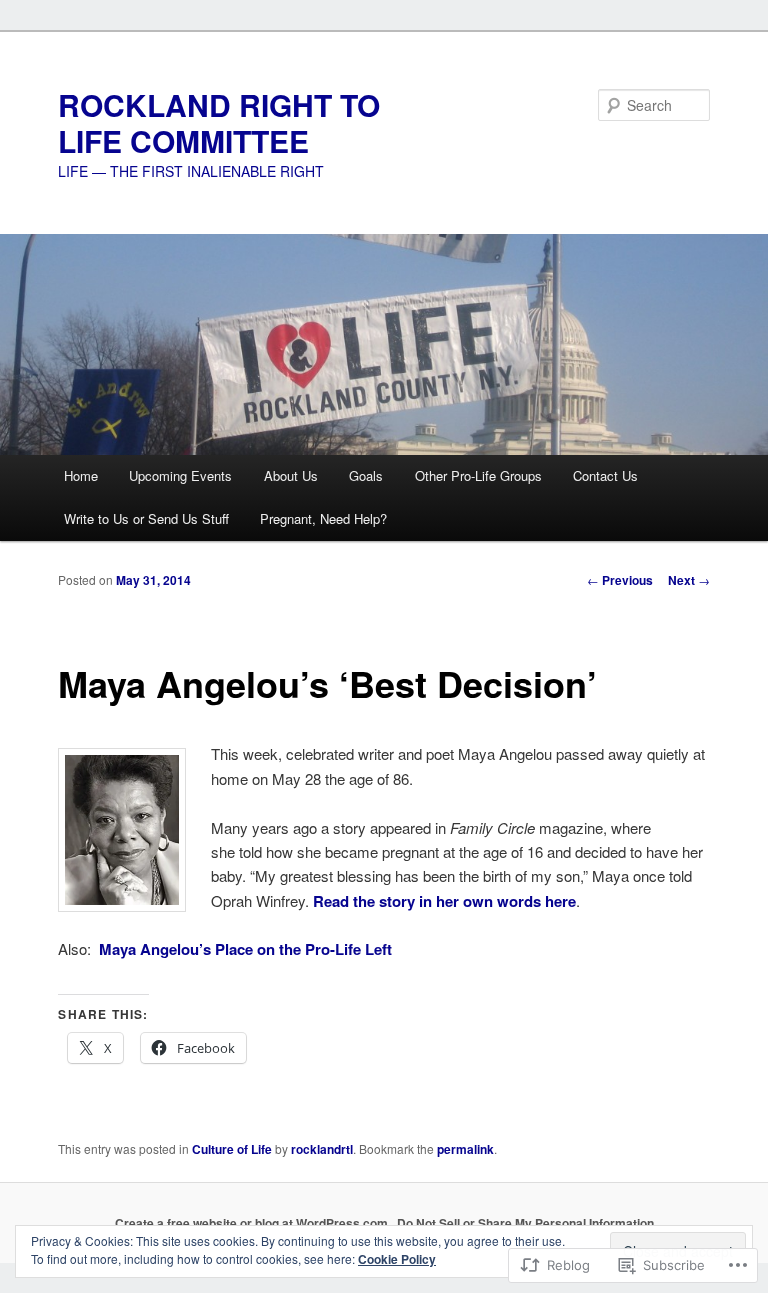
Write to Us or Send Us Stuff (146, 518)
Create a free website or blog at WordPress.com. (253, 1223)
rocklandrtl (322, 1149)
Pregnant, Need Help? (323, 518)
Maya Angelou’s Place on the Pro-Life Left (245, 949)
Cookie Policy (397, 1259)
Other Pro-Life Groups (478, 475)
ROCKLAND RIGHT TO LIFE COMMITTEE (219, 122)
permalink (465, 1149)
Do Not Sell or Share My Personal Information (525, 1223)
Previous (620, 580)
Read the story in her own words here (444, 901)
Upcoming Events (180, 475)
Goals (366, 475)
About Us (291, 475)
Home (81, 475)
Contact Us (605, 475)
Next (689, 580)
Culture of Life (232, 1149)
